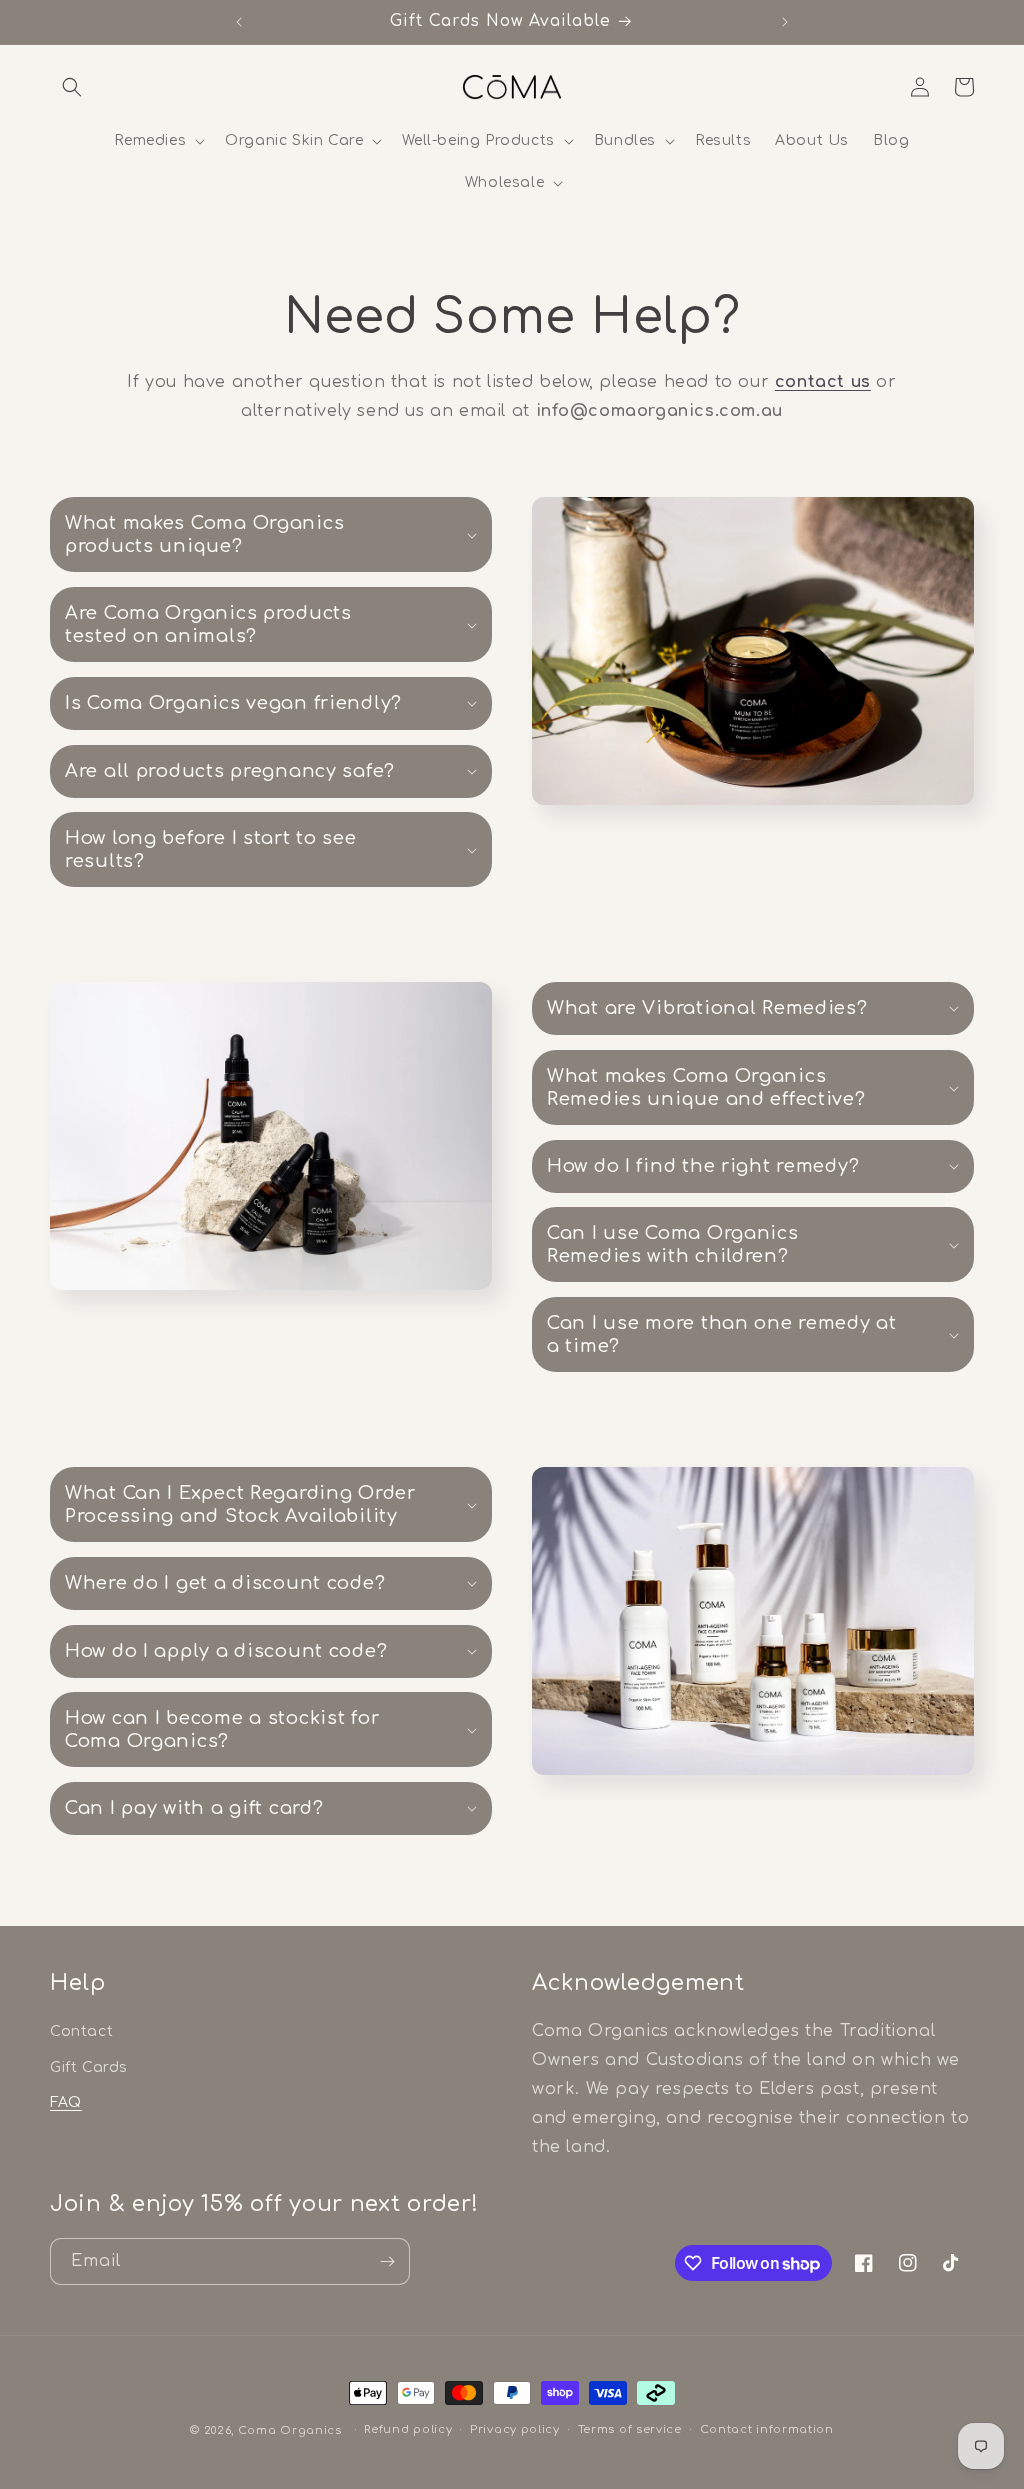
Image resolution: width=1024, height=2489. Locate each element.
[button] (72, 87)
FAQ (66, 2102)
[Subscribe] (387, 2261)
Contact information (767, 2429)
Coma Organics (290, 2430)
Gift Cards (89, 2067)
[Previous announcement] (239, 22)
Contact (81, 2031)
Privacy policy (515, 2429)
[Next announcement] (785, 22)
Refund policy (408, 2429)
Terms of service (630, 2429)
